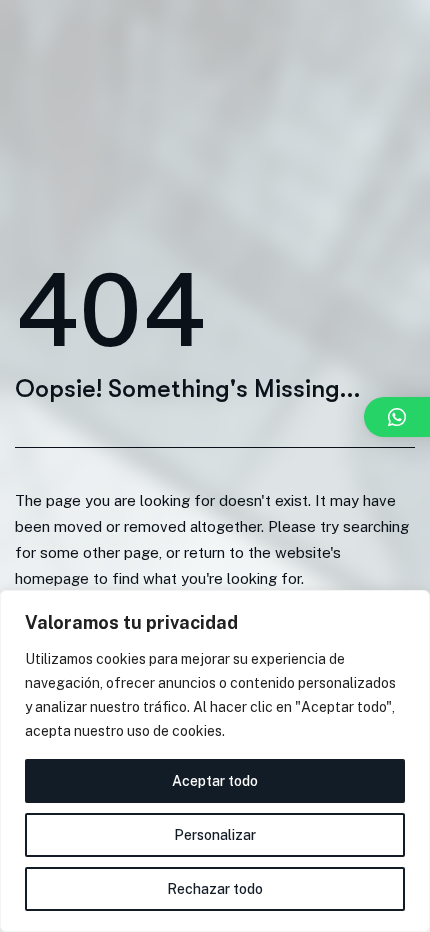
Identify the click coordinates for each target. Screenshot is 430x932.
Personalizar (215, 835)
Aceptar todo (215, 781)
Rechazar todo (215, 889)
